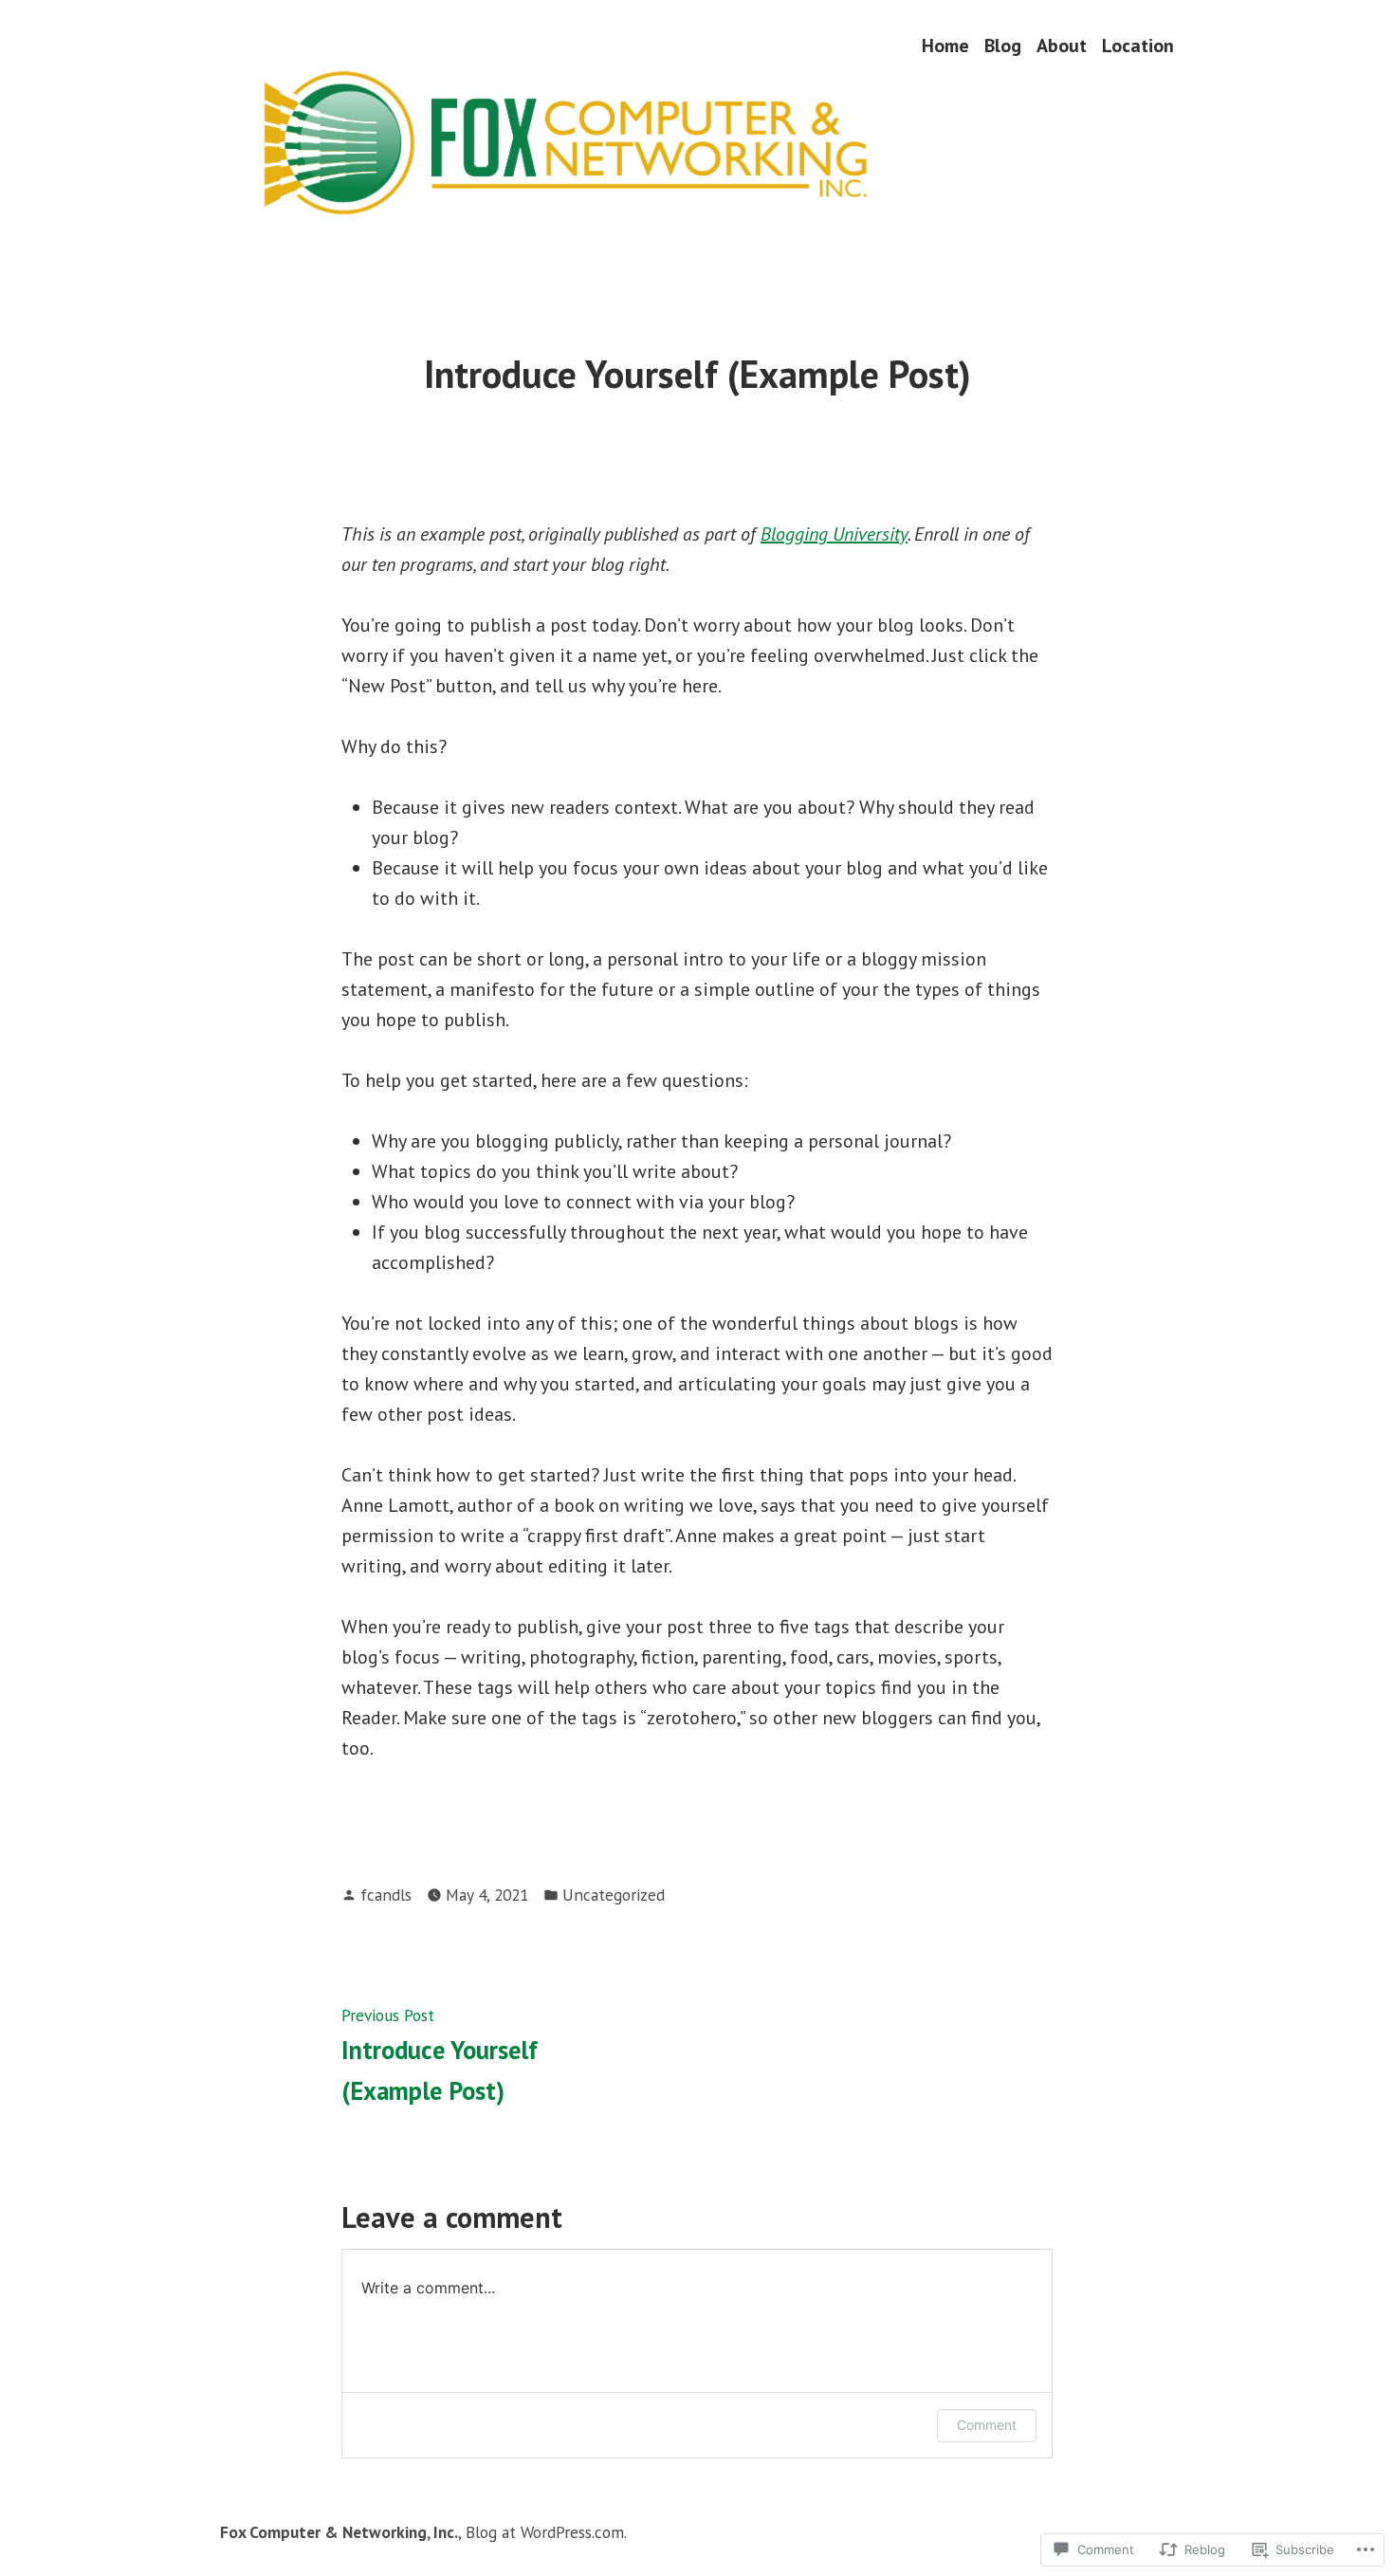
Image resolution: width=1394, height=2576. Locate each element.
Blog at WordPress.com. (546, 2532)
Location (1138, 45)
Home (945, 45)
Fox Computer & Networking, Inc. (339, 2532)
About (1062, 45)
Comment (987, 2425)
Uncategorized (614, 1895)
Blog (1003, 45)
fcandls (386, 1895)
